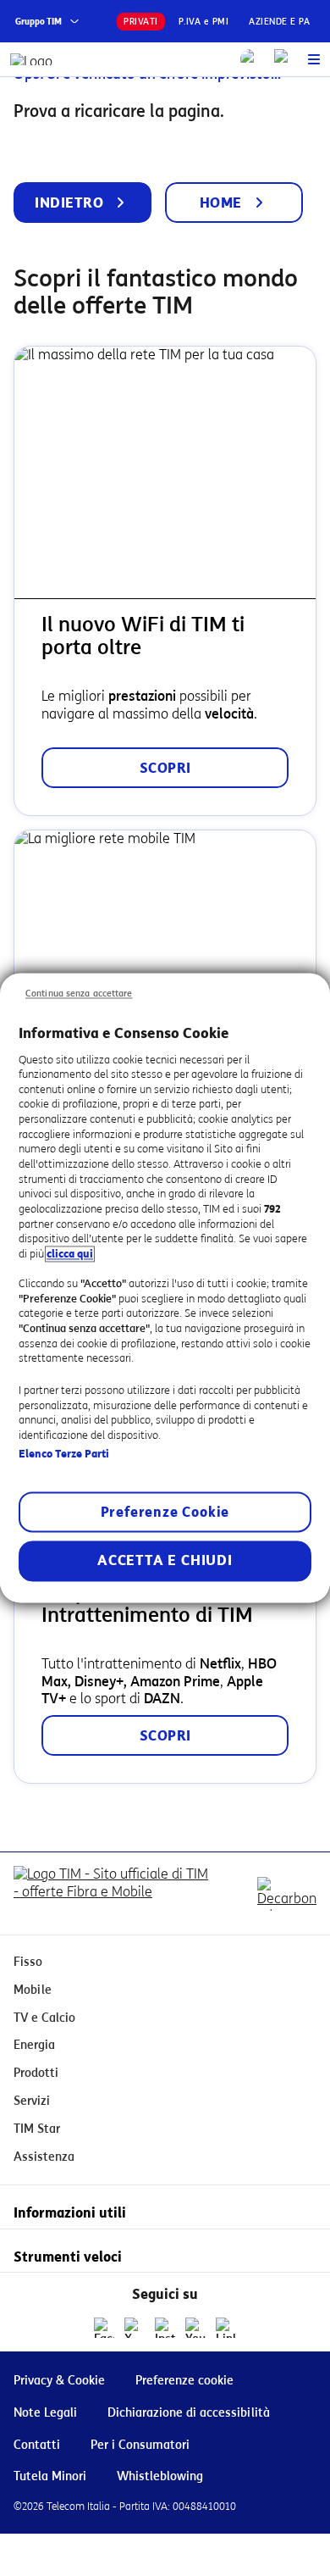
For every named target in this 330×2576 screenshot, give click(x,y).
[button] (314, 59)
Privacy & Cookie (59, 2381)
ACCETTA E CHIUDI (165, 1561)
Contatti (37, 2445)
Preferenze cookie (184, 2381)
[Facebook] (104, 2328)
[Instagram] (165, 2328)
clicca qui (70, 1254)
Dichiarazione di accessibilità (189, 2413)
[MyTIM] (284, 59)
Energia (34, 2045)
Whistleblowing (160, 2476)
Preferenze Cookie (165, 1513)
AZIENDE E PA (279, 22)
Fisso (28, 1962)
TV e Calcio (44, 2018)
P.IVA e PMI (204, 22)
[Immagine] (114, 1893)
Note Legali (45, 2413)
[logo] (32, 59)
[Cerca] (250, 59)
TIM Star (37, 2129)
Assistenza (44, 2157)
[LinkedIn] (226, 2328)
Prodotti (36, 2073)
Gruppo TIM (38, 22)
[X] (135, 2328)
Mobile (33, 1990)
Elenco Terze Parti (64, 1454)
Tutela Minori (50, 2476)
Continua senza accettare (79, 994)
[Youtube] (195, 2328)
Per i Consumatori (140, 2445)
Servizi (32, 2101)
